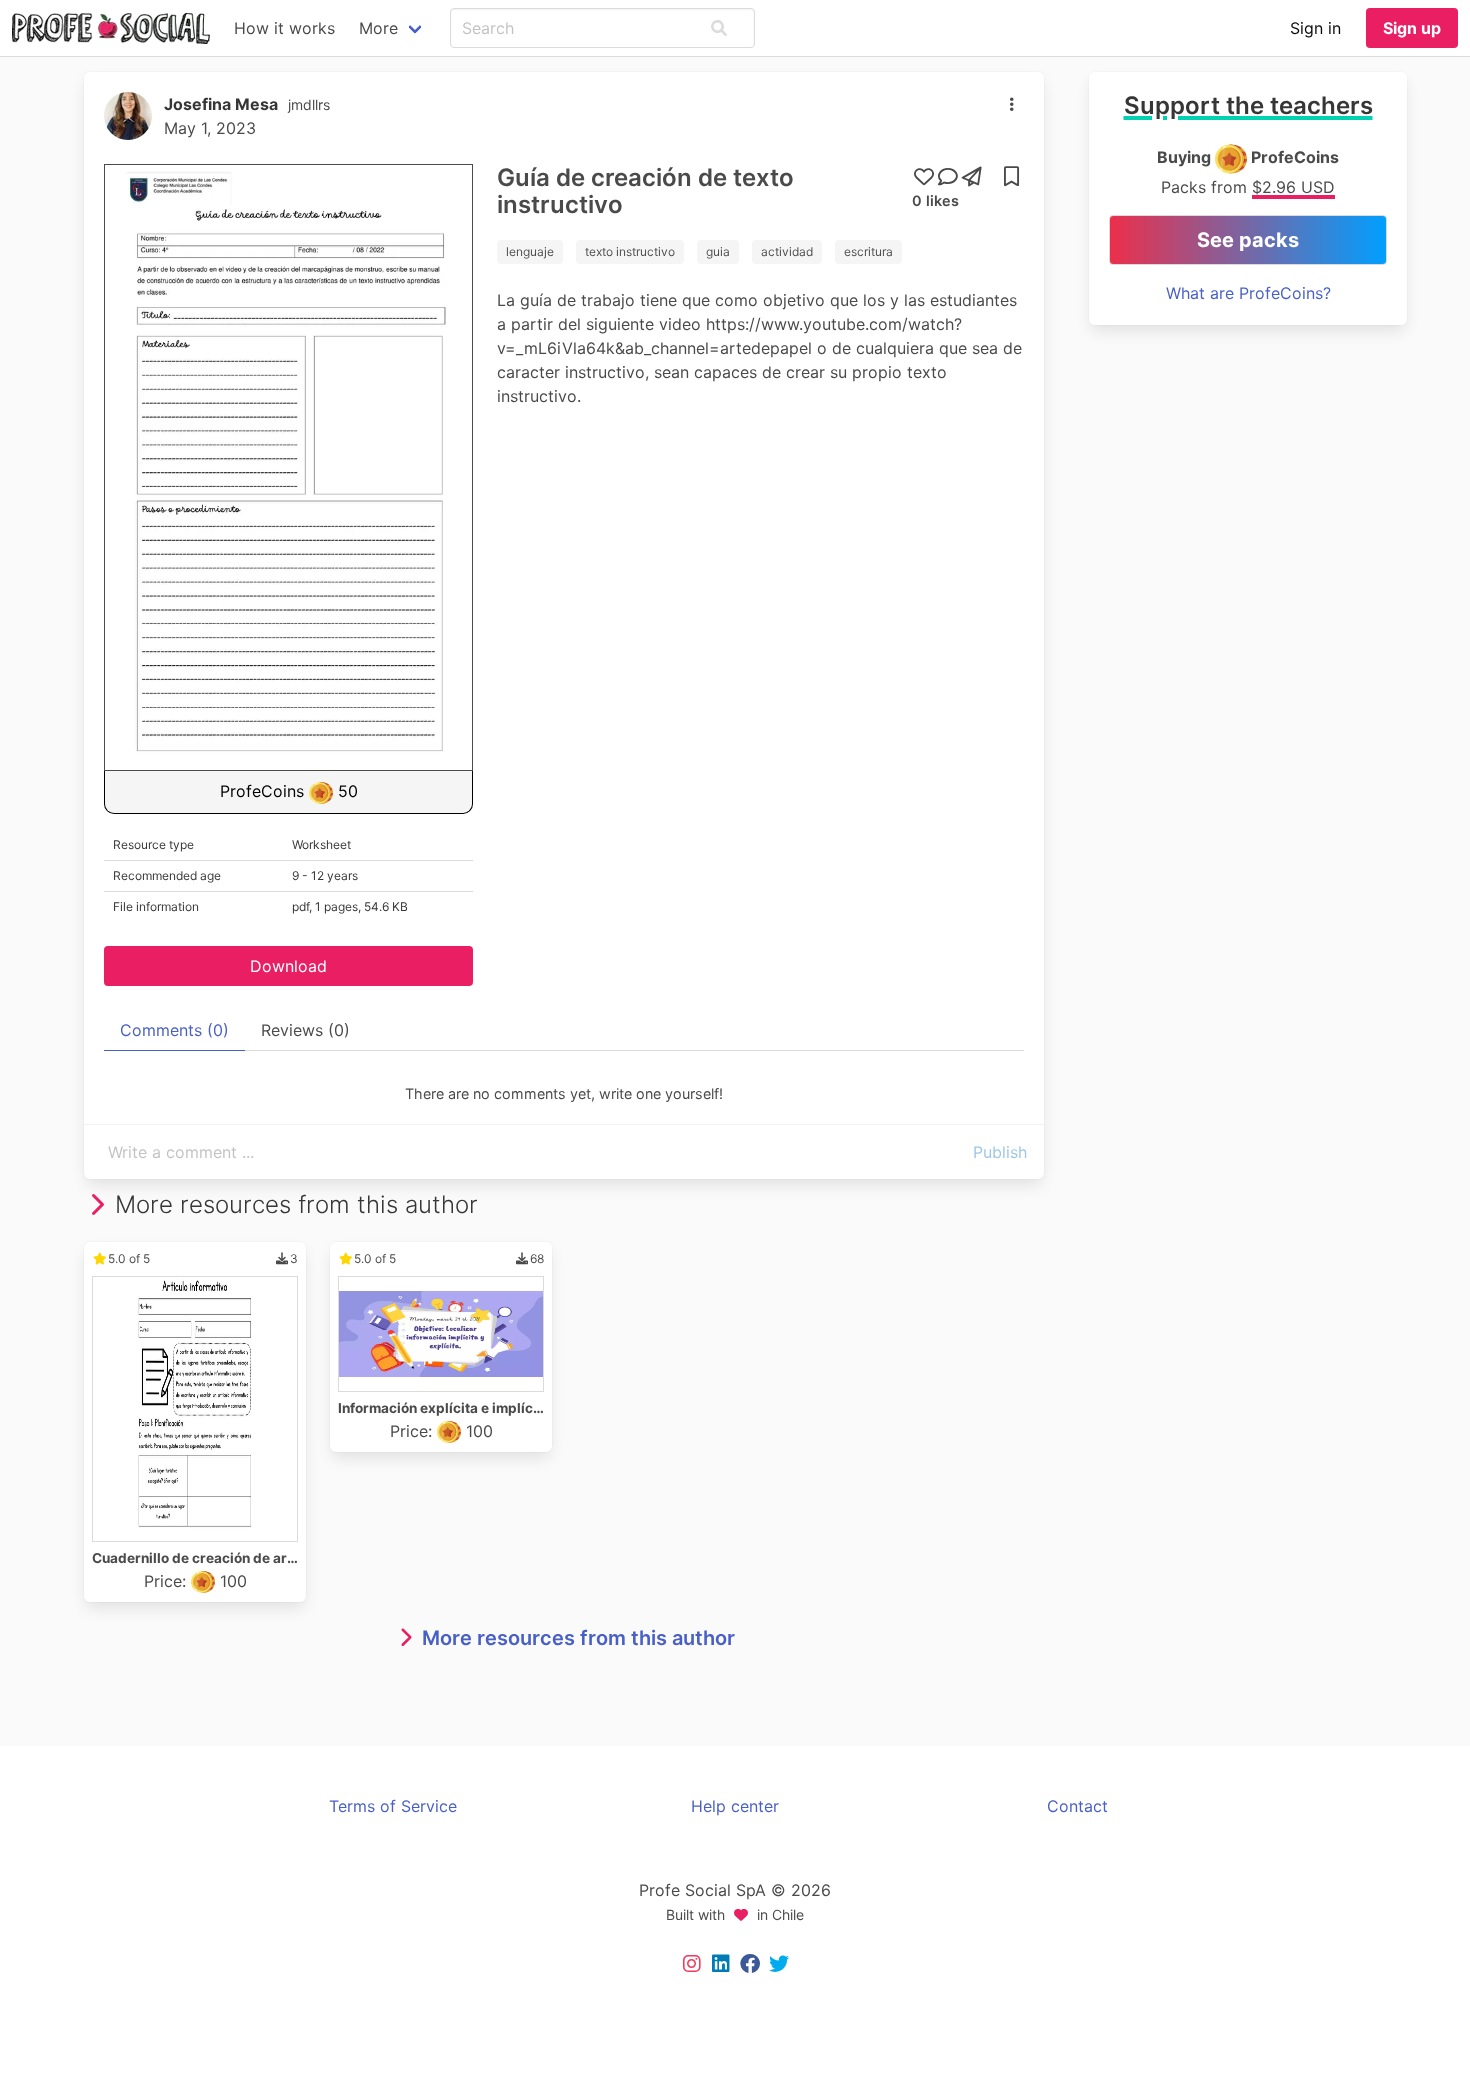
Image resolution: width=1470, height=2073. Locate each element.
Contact (1077, 1806)
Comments (174, 1030)
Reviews (305, 1030)
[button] (719, 28)
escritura (868, 251)
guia (718, 251)
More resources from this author (578, 1638)
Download (288, 966)
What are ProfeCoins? (1248, 293)
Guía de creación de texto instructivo (645, 191)
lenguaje (530, 251)
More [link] (378, 28)
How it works (284, 28)
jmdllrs (309, 104)
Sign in (1315, 28)
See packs (1248, 240)
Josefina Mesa (221, 104)
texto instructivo (630, 251)
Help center (735, 1806)
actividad (787, 251)
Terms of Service (393, 1806)
